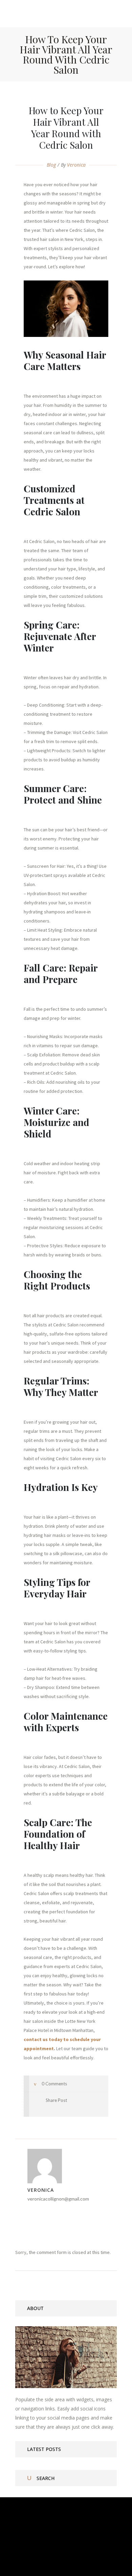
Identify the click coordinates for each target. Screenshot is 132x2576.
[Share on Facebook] (36, 2108)
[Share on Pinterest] (64, 2108)
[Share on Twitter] (45, 2108)
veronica (76, 165)
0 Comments (54, 2084)
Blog (51, 165)
